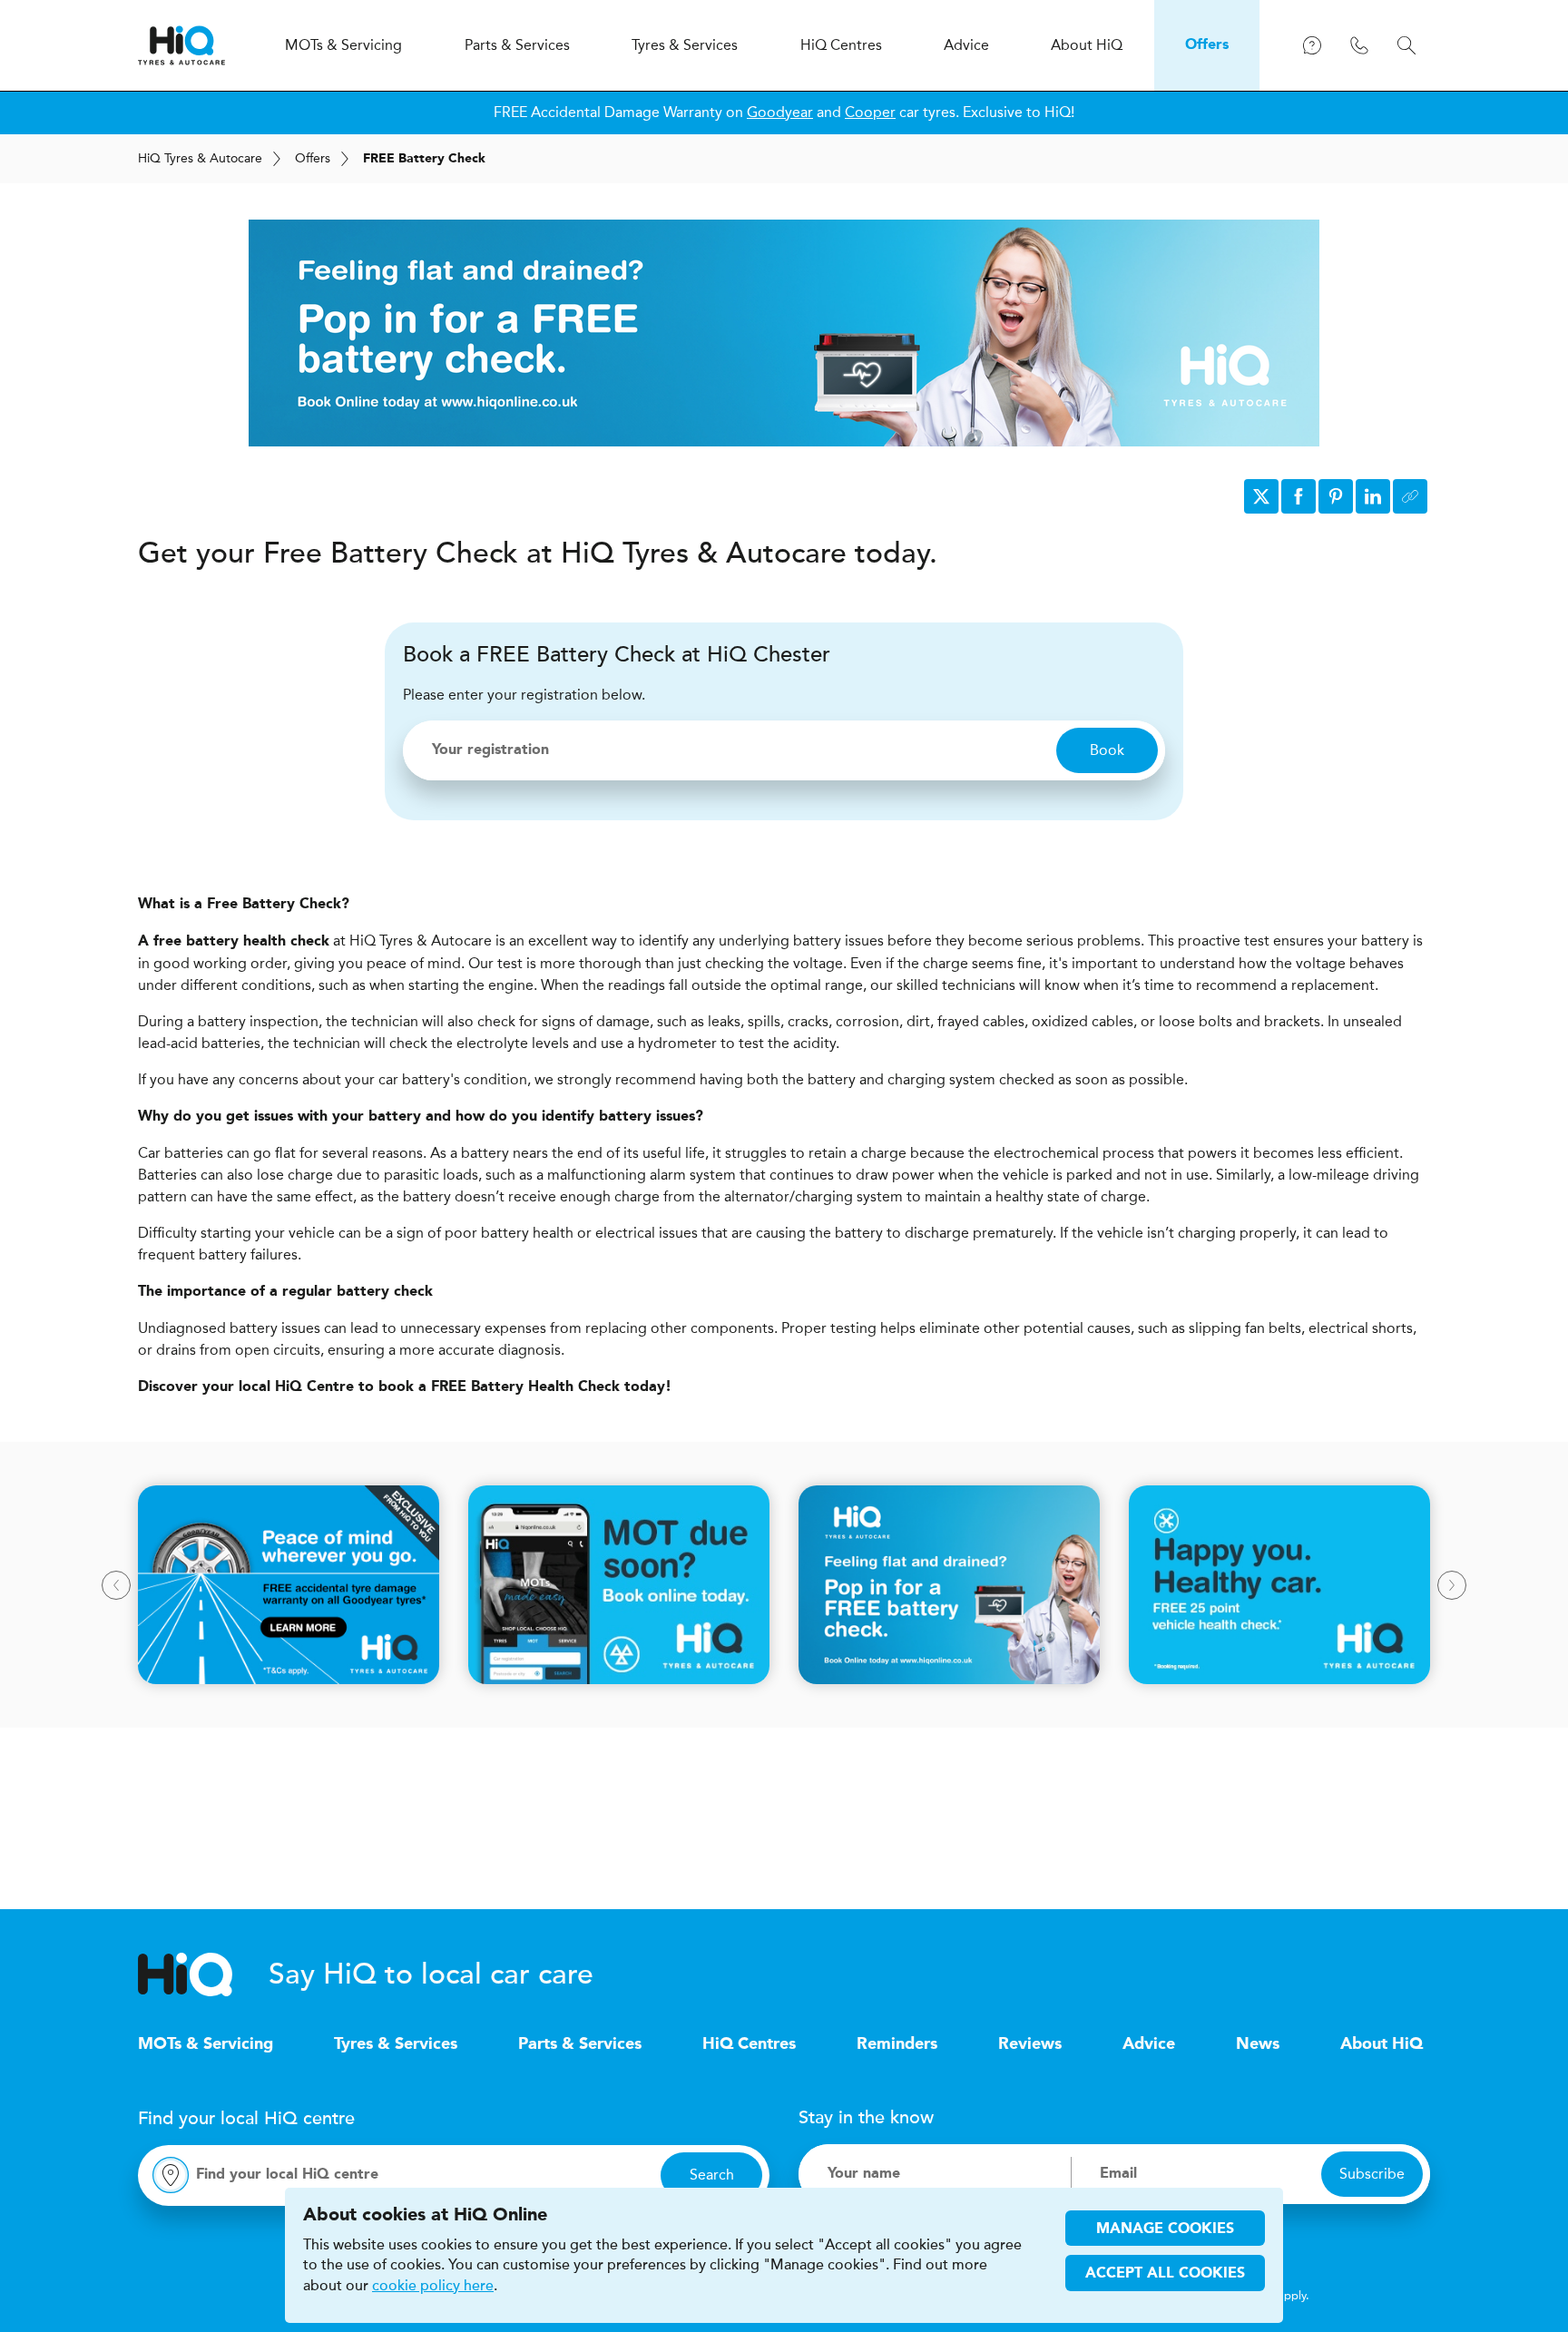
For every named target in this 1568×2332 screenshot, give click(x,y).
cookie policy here (433, 2286)
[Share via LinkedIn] (1373, 496)
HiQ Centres (749, 2044)
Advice (1149, 2044)
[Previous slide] (116, 1585)
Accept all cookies (1165, 2274)
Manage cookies (1165, 2229)
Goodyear (780, 112)
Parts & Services (580, 2044)
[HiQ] (203, 1974)
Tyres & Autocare (200, 158)
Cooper (870, 112)
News (1258, 2044)
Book (1107, 750)
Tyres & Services (396, 2044)
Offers (313, 158)
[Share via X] (1261, 496)
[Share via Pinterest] (1336, 496)
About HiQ (1382, 2044)
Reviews (1030, 2044)
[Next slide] (1452, 1585)
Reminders (897, 2044)
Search (712, 2175)
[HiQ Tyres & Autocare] (181, 45)
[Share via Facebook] (1298, 496)
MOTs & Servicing (206, 2044)
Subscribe (1372, 2174)
